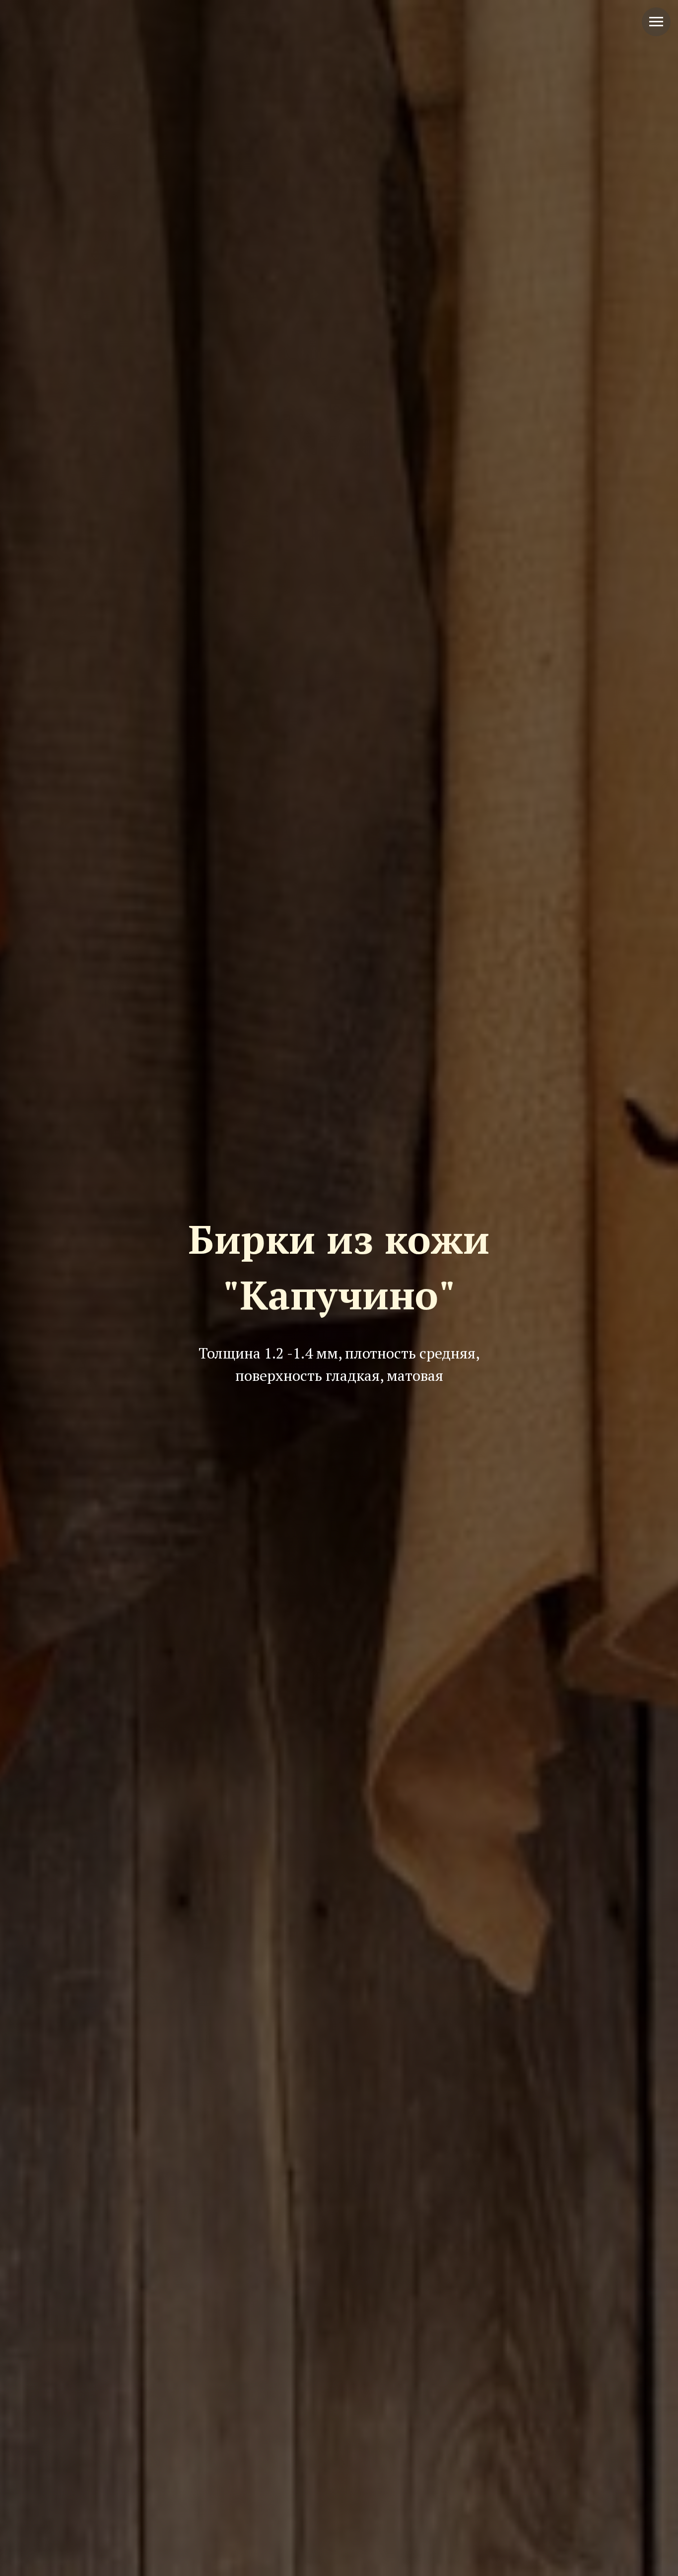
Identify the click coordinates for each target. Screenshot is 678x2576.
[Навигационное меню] (656, 22)
